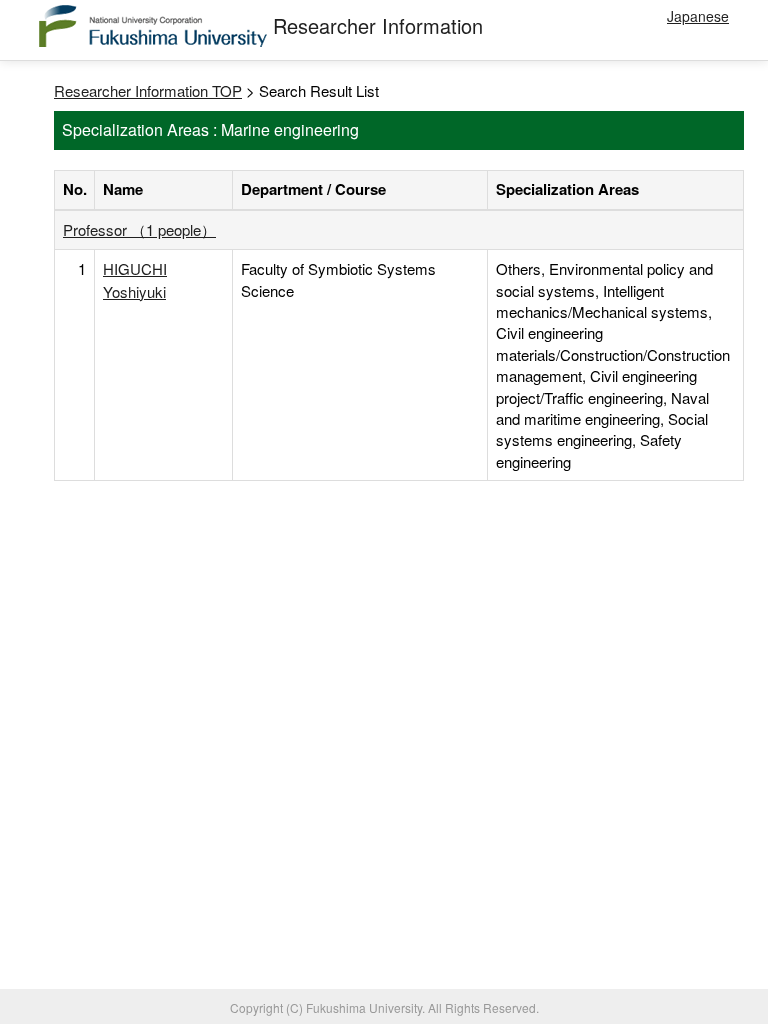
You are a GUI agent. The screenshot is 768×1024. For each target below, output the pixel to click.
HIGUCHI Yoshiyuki (135, 279)
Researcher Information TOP (148, 90)
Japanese (698, 16)
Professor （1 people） (139, 229)
